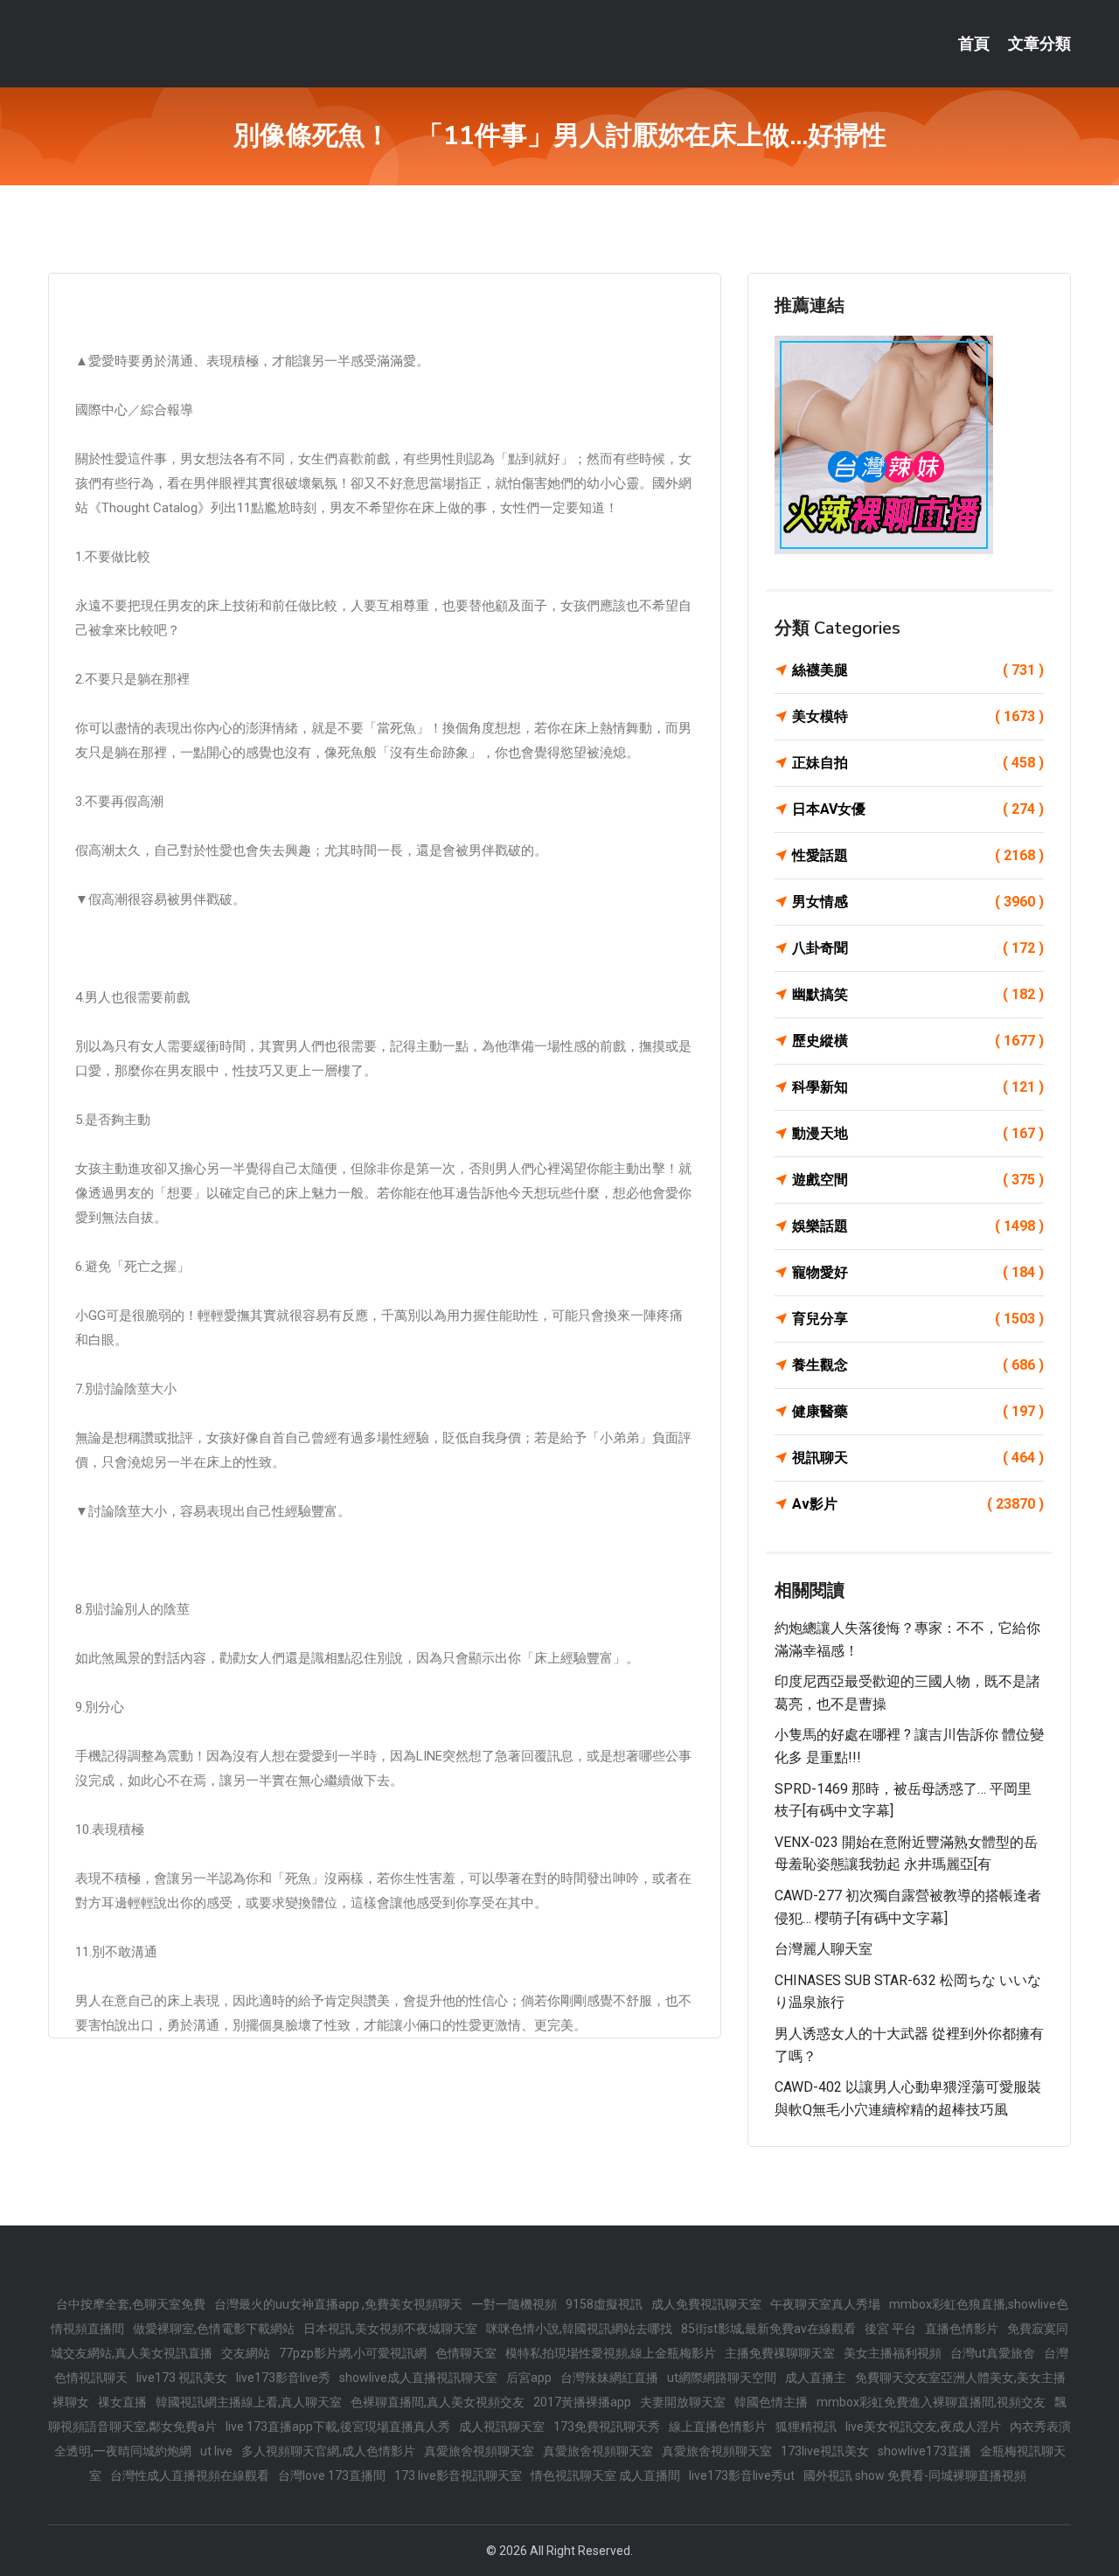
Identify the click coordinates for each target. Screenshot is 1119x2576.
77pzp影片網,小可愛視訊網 (353, 2353)
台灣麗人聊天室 (824, 1949)
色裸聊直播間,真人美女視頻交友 (438, 2402)
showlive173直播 (924, 2451)
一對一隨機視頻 (514, 2304)
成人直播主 (816, 2378)
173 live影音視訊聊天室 (458, 2475)
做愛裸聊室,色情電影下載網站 (214, 2329)
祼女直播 (122, 2402)
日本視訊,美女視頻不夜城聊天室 (390, 2329)
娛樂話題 (918, 1226)
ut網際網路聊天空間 (722, 2378)
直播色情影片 (962, 2329)
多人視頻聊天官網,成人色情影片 (328, 2451)
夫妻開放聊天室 (683, 2402)
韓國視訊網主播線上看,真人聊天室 (249, 2402)
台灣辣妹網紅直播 (609, 2378)
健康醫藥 (918, 1411)
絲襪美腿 (918, 670)
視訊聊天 (918, 1458)
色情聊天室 (466, 2353)
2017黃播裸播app (582, 2402)
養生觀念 (918, 1365)
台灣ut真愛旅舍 (993, 2353)
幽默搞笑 (918, 994)
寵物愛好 (918, 1272)
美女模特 (918, 716)
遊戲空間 (918, 1180)
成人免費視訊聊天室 (706, 2304)
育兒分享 (918, 1319)
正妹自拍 (918, 763)
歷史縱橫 (918, 1041)
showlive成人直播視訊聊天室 (418, 2378)
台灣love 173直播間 (332, 2475)
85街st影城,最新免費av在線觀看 (768, 2329)
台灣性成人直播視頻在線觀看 (190, 2475)
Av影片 (918, 1504)
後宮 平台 (890, 2329)
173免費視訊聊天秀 (607, 2427)
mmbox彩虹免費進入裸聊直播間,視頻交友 (931, 2402)
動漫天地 (918, 1133)
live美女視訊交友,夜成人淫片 (923, 2427)
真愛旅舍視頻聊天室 (479, 2451)
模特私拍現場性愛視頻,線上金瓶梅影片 (611, 2353)
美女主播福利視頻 (893, 2353)
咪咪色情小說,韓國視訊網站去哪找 (579, 2329)
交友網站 (246, 2353)
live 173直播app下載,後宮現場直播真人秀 (338, 2427)
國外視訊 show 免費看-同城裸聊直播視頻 (915, 2475)
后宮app (529, 2378)
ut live (216, 2451)
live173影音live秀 (283, 2378)
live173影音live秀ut (742, 2475)
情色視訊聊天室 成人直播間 (605, 2475)
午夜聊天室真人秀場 (825, 2304)
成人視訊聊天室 (502, 2427)
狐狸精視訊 (806, 2427)
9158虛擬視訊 (604, 2304)
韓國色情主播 (771, 2402)
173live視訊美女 (825, 2451)
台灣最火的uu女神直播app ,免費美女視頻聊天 (338, 2304)
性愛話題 (918, 855)
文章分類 (1039, 44)
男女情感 (918, 902)
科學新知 (918, 1087)
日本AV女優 (918, 809)
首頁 (974, 44)
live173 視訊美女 (182, 2378)
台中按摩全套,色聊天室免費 (131, 2304)
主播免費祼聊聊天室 (780, 2353)
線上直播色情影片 (718, 2427)
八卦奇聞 (918, 948)
